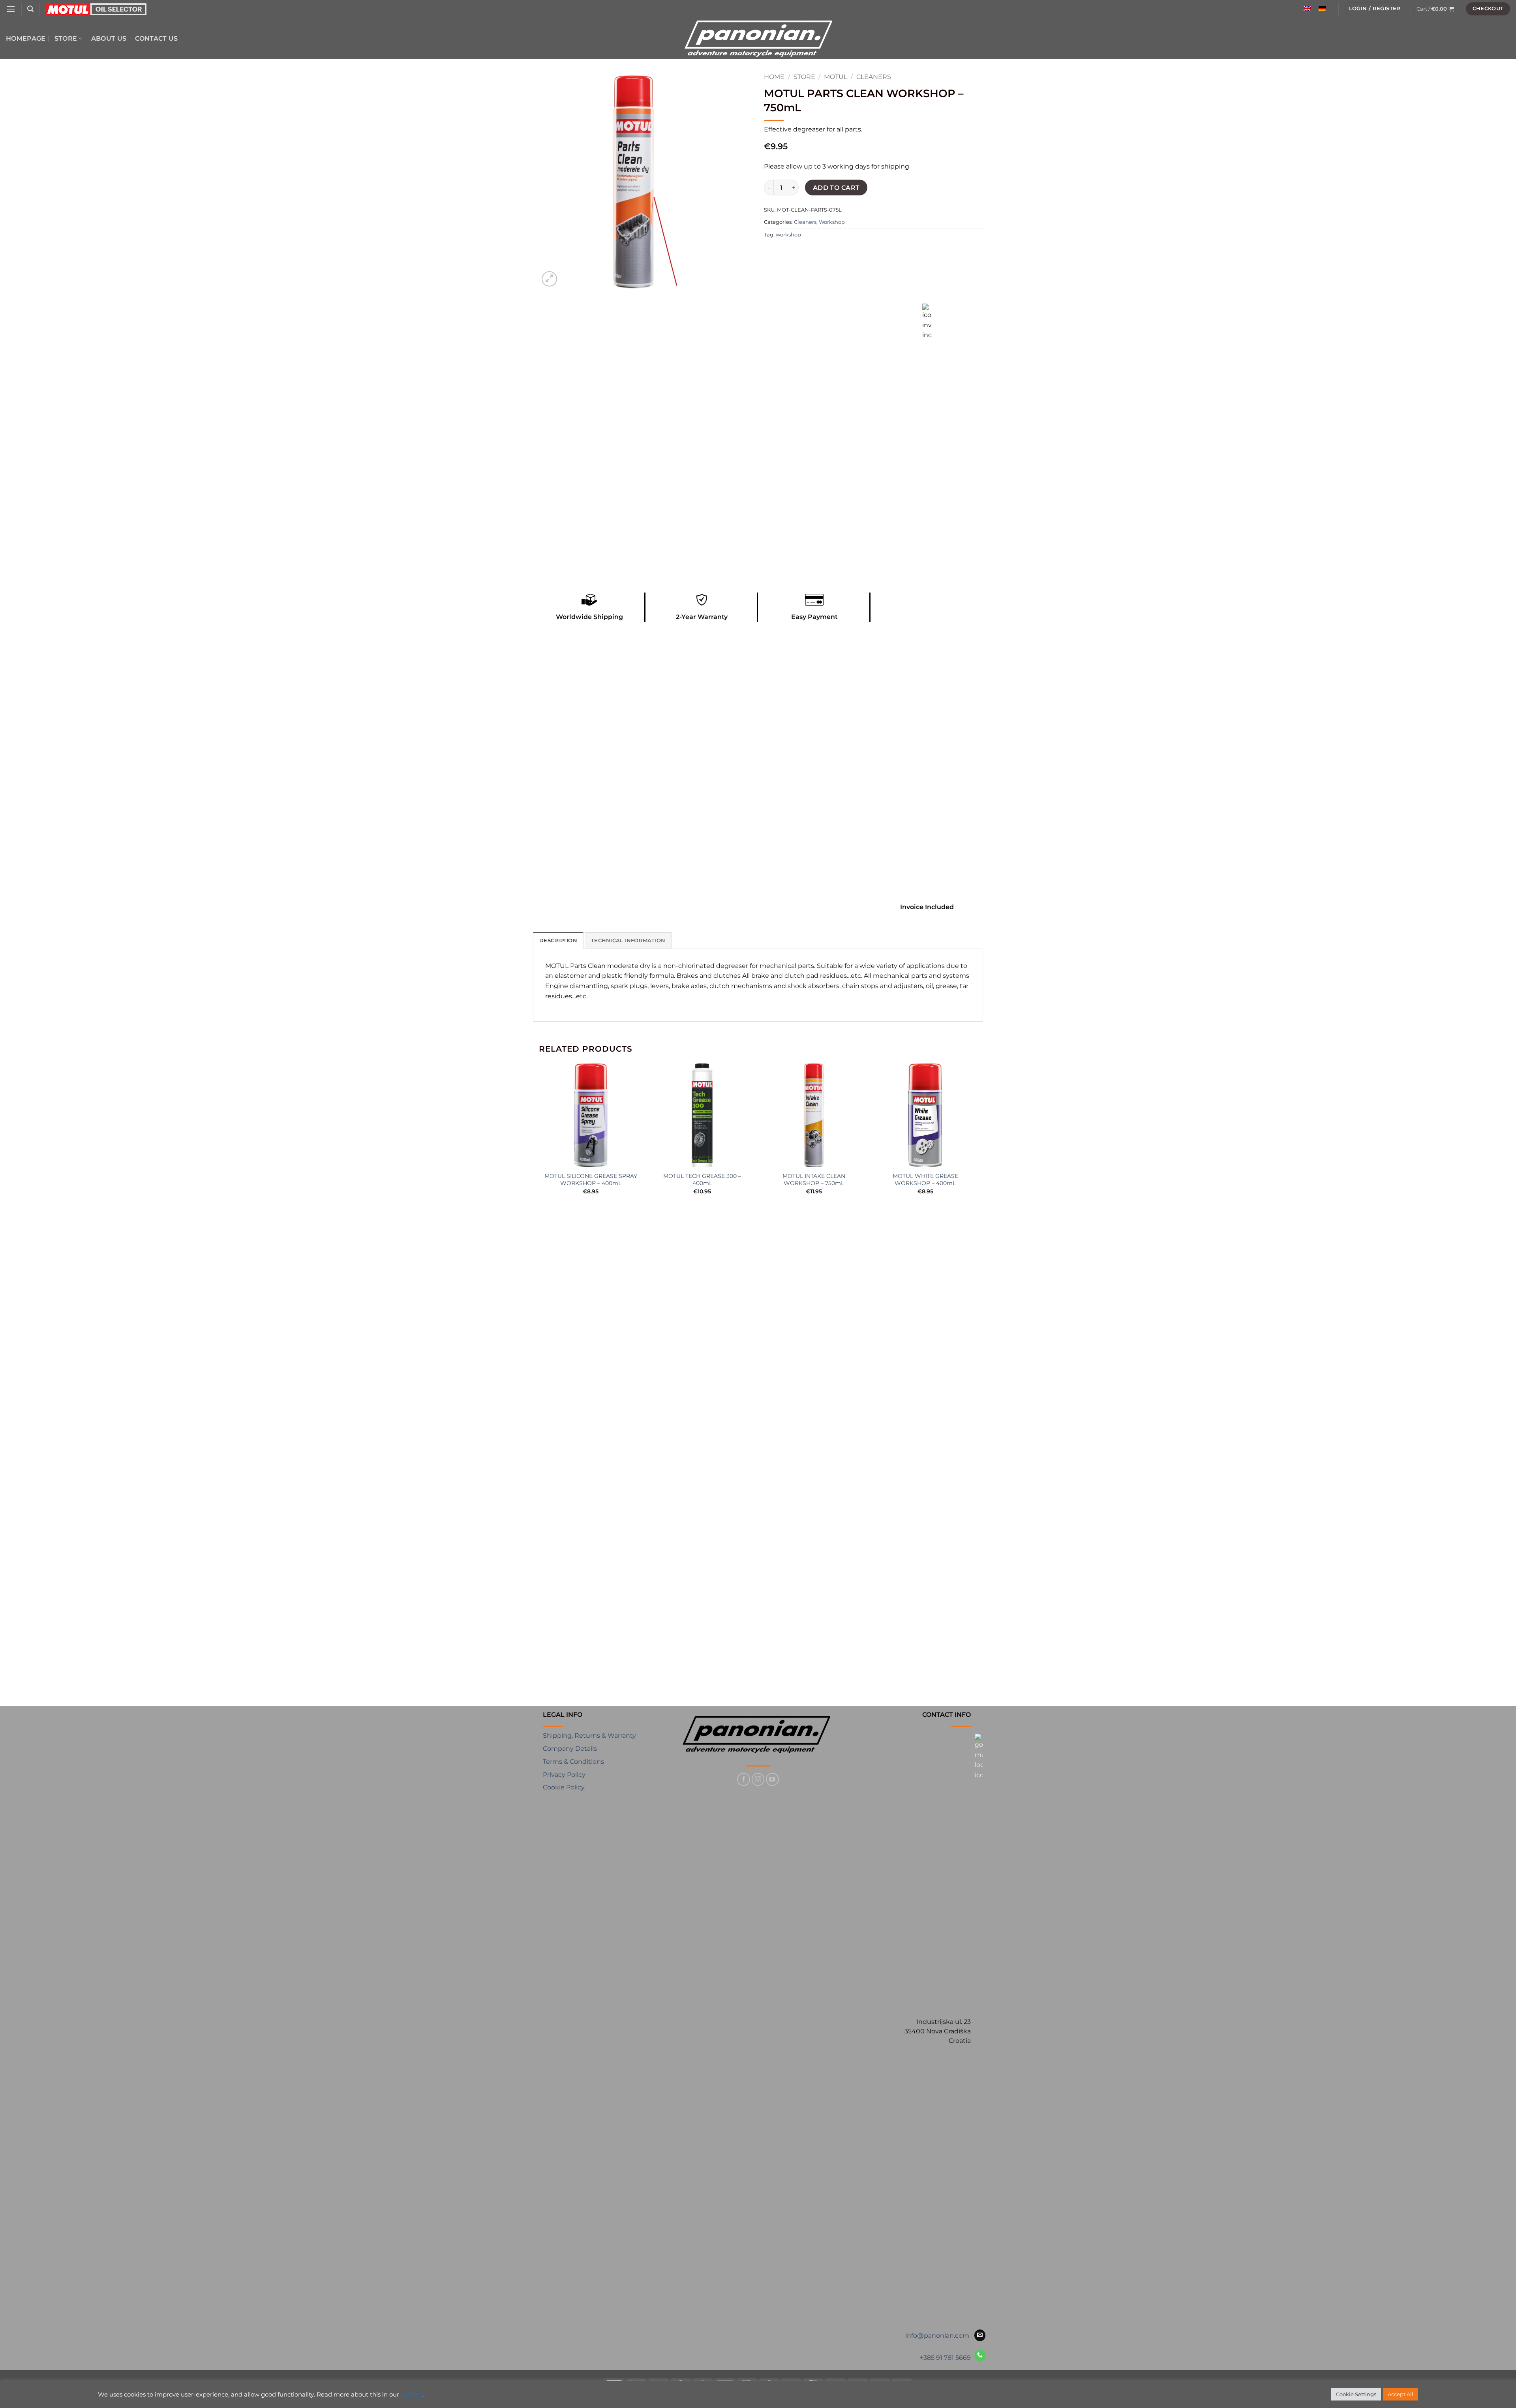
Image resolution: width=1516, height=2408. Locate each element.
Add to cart (836, 188)
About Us (109, 38)
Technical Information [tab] (628, 941)
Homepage (26, 38)
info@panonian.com (937, 2336)
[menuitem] (1307, 9)
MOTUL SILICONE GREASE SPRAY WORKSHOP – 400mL (591, 1180)
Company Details (570, 1749)
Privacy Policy (564, 1775)
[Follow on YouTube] (772, 1779)
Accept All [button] (1401, 2394)
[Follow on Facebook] (744, 1779)
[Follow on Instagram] (758, 1779)
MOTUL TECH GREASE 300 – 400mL (702, 1180)
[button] (11, 9)
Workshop (832, 222)
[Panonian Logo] (758, 1735)
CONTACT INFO (947, 1715)
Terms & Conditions (573, 1762)
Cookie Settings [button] (1356, 2394)
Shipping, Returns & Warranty (589, 1736)
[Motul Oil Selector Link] (96, 9)
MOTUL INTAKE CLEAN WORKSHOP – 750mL (814, 1180)
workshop (788, 235)
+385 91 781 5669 (945, 2358)
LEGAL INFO (563, 1715)
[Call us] (980, 2355)
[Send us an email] (980, 2335)
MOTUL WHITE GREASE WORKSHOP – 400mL (925, 1180)
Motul (836, 77)
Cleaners (874, 77)
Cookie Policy (564, 1787)
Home (774, 77)
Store (66, 38)
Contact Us (156, 38)
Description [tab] (558, 941)
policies (412, 2395)
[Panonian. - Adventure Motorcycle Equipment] (758, 39)
